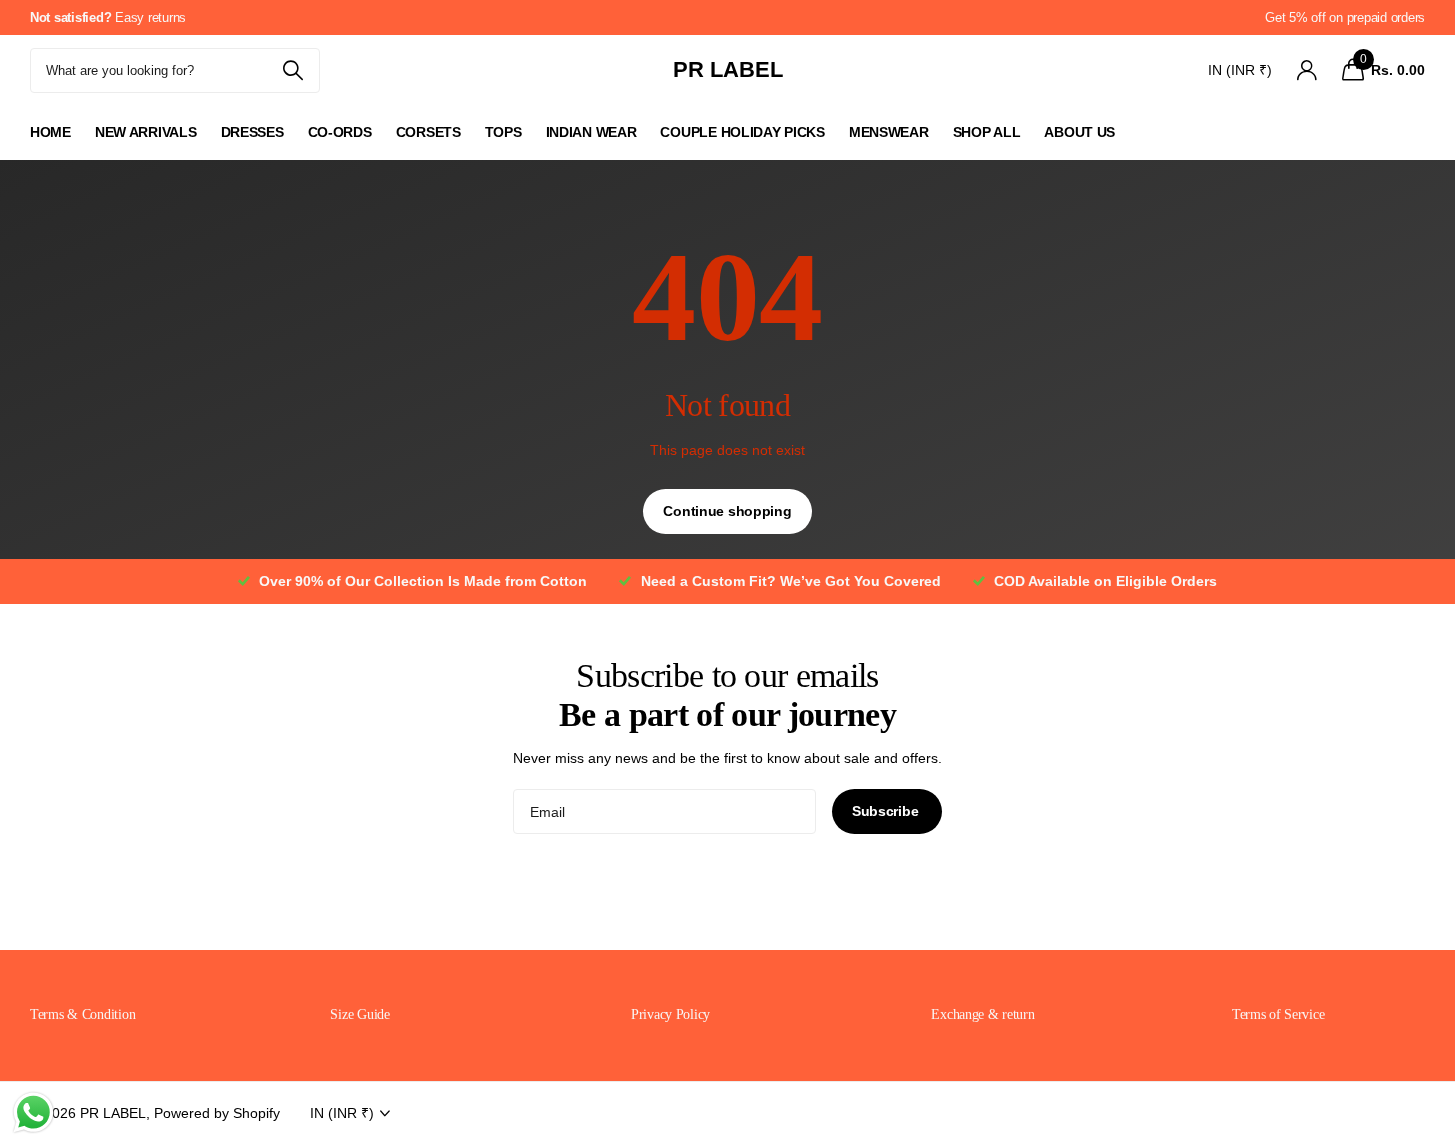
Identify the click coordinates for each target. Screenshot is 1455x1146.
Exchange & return (982, 1014)
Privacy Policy (670, 1014)
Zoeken (292, 70)
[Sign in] (1306, 70)
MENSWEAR (889, 132)
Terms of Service (1278, 1014)
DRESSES (252, 132)
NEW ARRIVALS (146, 132)
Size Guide (359, 1014)
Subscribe (887, 811)
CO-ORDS (340, 132)
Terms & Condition (82, 1014)
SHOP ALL (987, 132)
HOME (50, 132)
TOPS (503, 132)
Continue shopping (727, 511)
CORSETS (428, 132)
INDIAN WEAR (591, 132)
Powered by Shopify (217, 1113)
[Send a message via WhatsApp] (33, 1112)
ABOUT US (1079, 132)
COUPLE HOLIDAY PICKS (742, 132)
